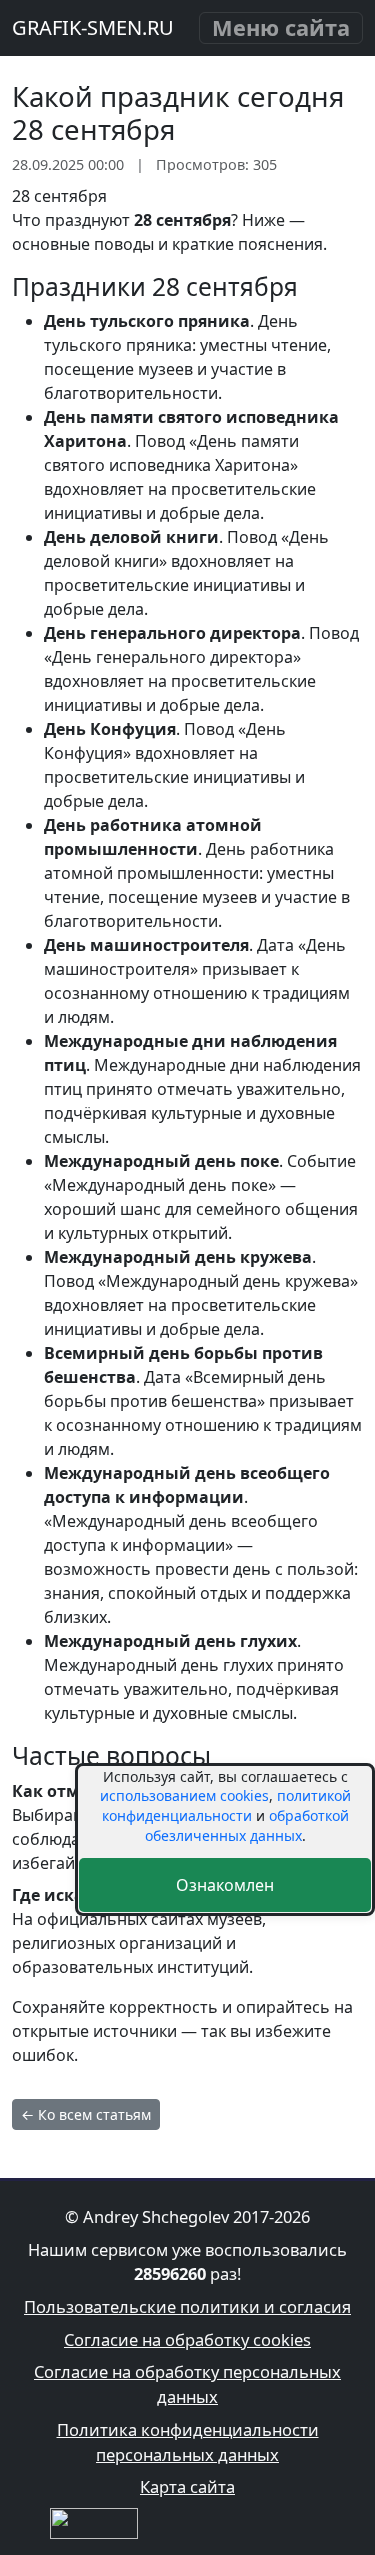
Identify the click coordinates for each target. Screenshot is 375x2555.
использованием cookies (184, 1795)
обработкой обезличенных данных (247, 1825)
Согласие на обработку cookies (187, 2339)
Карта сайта (187, 2486)
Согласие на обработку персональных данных (187, 2384)
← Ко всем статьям (86, 2114)
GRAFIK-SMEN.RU (93, 27)
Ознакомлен (225, 1885)
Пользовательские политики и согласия (187, 2306)
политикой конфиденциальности (226, 1805)
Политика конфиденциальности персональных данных (188, 2442)
